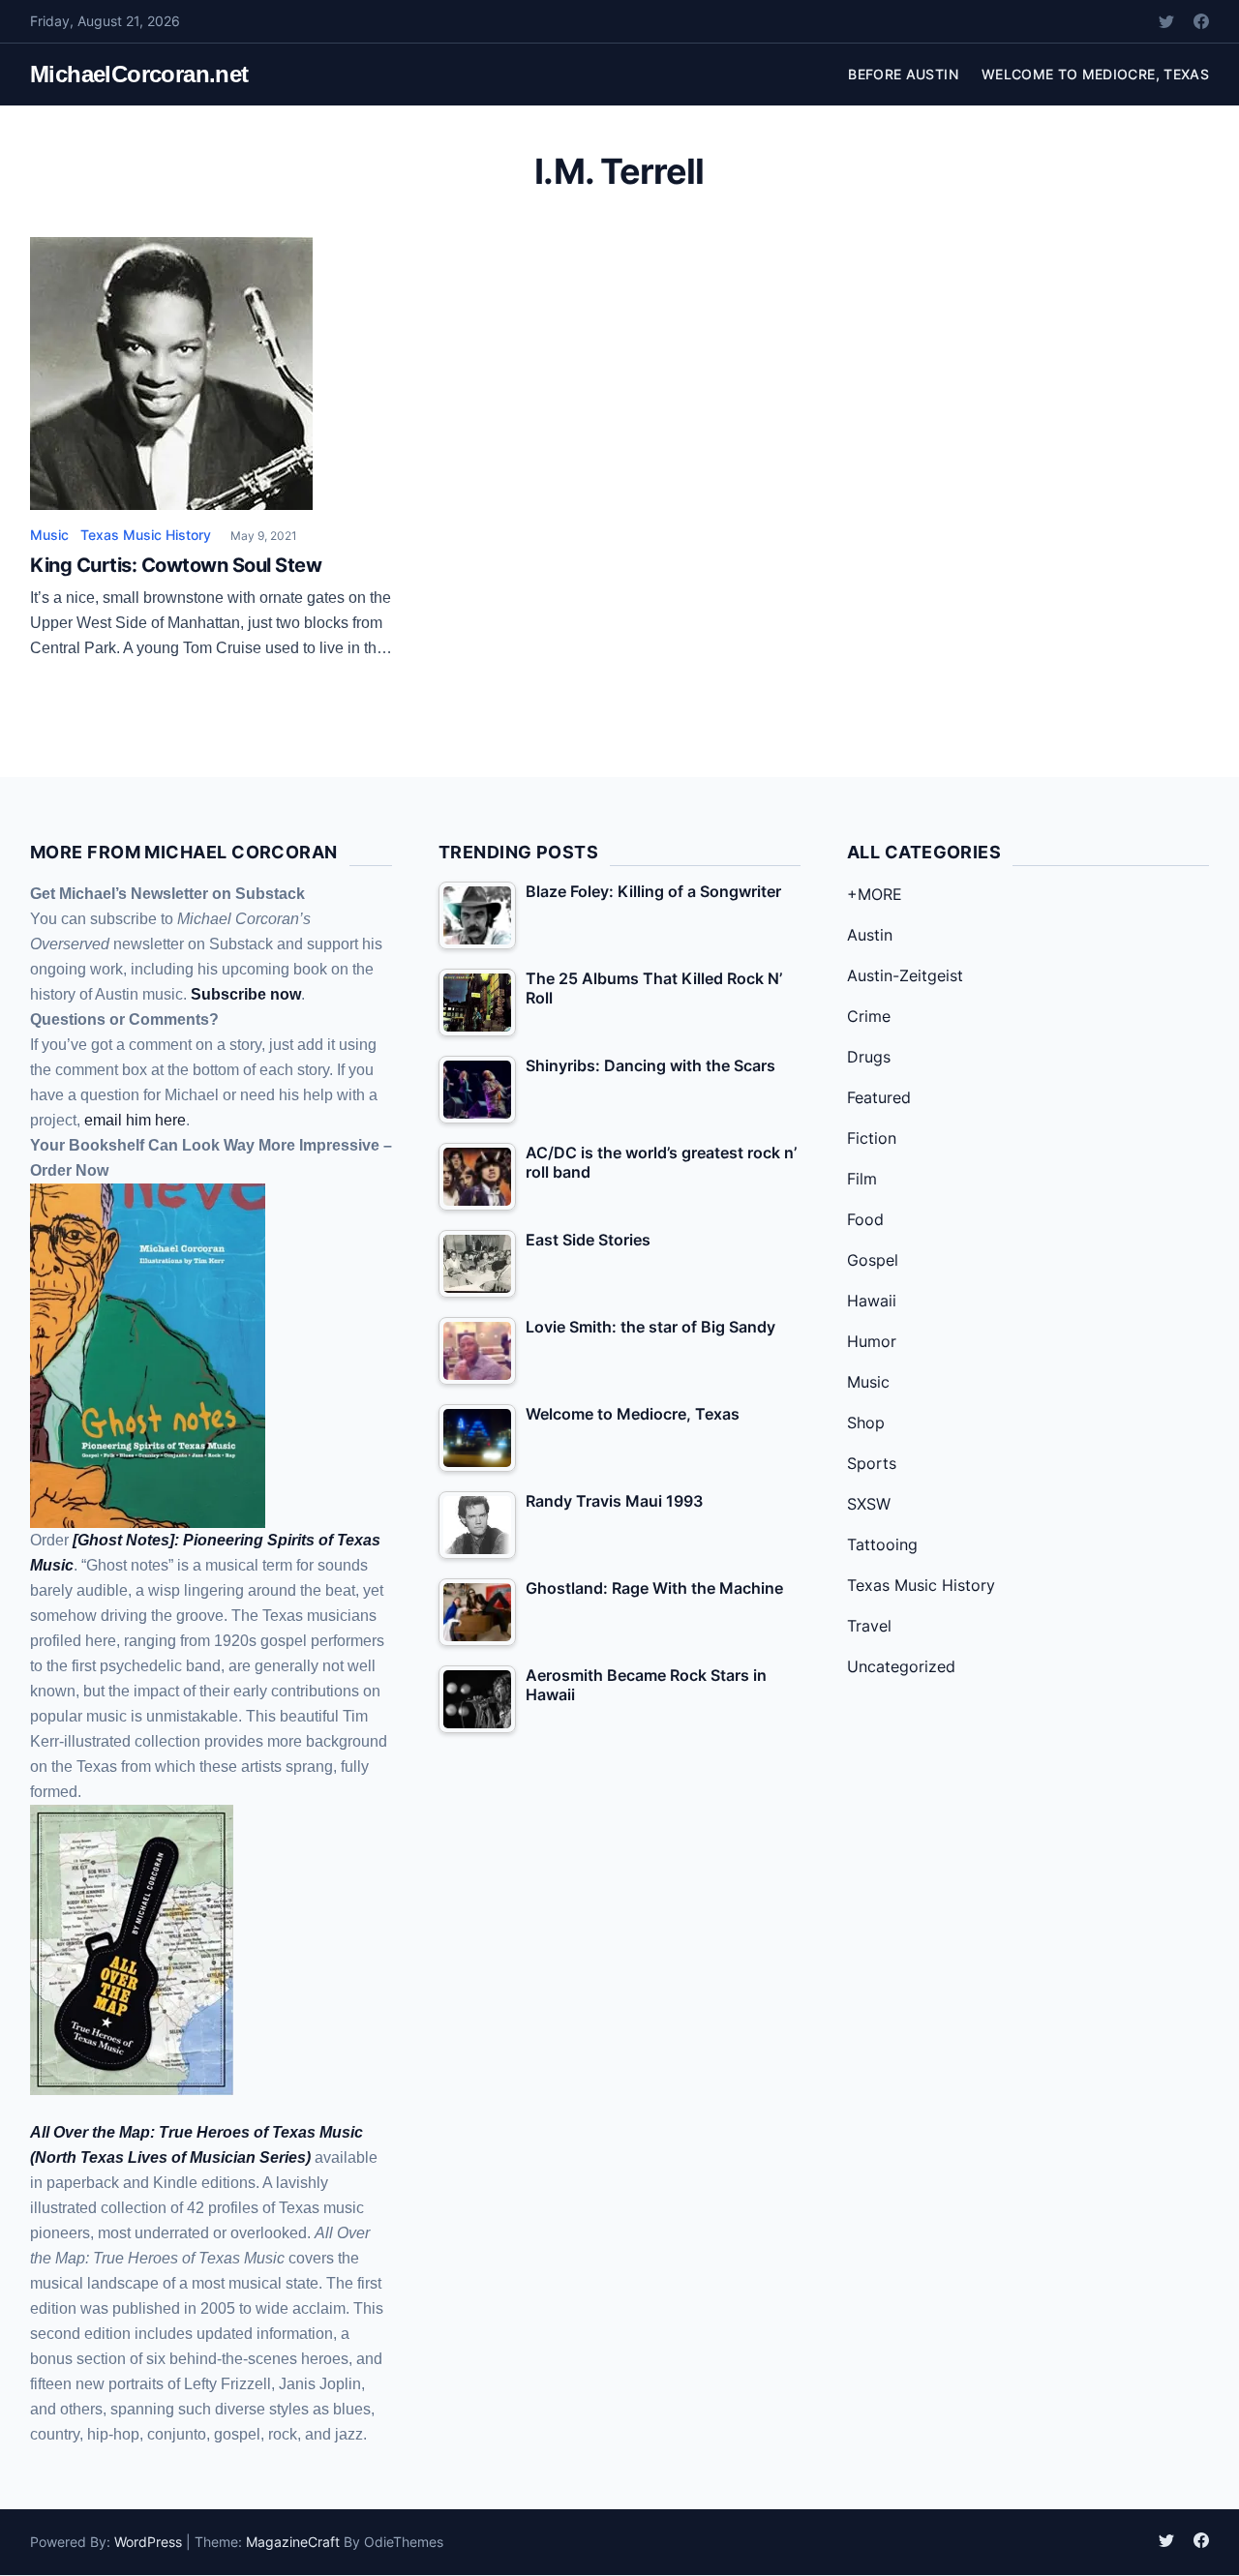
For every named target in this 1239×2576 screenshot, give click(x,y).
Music (49, 535)
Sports (872, 1463)
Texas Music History (146, 535)
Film (862, 1179)
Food (865, 1219)
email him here (135, 1120)
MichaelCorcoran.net (139, 74)
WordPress (148, 2542)
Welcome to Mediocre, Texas (1095, 74)
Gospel (873, 1260)
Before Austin (903, 74)
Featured (879, 1097)
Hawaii (872, 1301)
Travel (869, 1626)
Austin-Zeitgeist (905, 975)
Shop (866, 1423)
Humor (872, 1341)
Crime (869, 1016)
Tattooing (882, 1544)
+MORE (875, 894)
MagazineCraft (293, 2542)
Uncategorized (901, 1666)
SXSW (869, 1504)
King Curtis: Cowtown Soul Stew (176, 565)
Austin (870, 935)
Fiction (872, 1138)
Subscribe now (246, 994)
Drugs (869, 1057)
